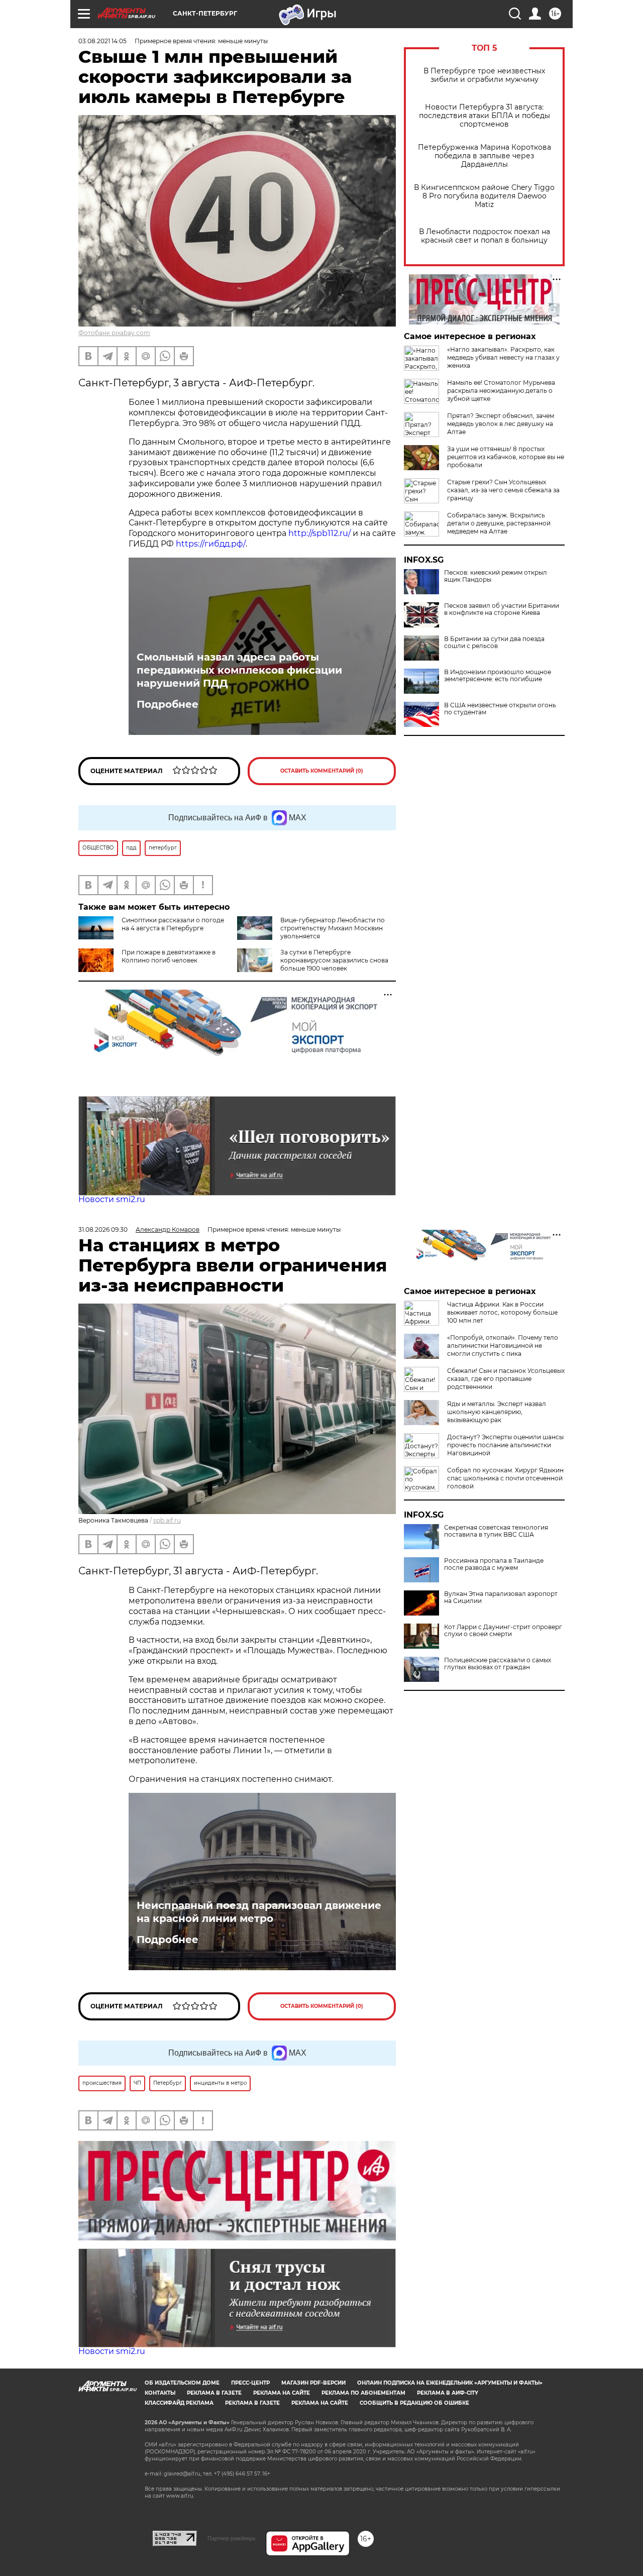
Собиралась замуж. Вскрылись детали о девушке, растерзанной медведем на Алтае (499, 523)
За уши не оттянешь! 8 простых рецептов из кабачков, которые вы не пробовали (506, 457)
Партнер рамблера (231, 2538)
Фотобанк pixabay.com (114, 333)
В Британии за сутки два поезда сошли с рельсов (494, 642)
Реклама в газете (214, 2393)
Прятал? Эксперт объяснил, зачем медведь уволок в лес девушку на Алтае (501, 424)
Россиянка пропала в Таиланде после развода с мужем (494, 1564)
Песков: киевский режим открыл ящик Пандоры (496, 576)
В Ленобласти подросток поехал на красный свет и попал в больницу (485, 236)
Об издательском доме (182, 2383)
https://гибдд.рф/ (211, 544)
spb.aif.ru (167, 1520)
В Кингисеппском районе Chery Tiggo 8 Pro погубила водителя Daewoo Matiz (484, 196)
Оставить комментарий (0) (322, 771)
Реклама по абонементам (363, 2393)
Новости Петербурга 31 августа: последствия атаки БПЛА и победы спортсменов (485, 116)
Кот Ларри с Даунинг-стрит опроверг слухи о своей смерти (503, 1631)
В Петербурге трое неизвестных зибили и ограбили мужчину (484, 75)
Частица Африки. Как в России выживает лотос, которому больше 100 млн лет (502, 1312)
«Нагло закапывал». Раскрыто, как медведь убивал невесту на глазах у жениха (503, 357)
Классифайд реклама (179, 2403)
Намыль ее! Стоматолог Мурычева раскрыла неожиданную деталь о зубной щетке (501, 391)
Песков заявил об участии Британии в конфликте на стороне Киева (502, 609)
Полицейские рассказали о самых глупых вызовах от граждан (498, 1664)
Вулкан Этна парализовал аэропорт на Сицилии (501, 1597)
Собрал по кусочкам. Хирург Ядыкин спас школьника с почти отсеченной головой (505, 1478)
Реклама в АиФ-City (448, 2393)
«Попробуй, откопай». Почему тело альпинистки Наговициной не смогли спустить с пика (503, 1346)
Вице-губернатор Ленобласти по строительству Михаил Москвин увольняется (333, 928)
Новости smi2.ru (112, 1199)
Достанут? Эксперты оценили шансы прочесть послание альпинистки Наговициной (505, 1445)
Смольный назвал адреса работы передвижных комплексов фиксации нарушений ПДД (239, 670)
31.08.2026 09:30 (103, 1229)
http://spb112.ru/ (319, 533)
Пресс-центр (250, 2383)
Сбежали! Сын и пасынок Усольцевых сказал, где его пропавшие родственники (506, 1379)
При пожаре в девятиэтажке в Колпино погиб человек (169, 956)
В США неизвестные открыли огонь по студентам (500, 709)
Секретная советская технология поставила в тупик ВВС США (496, 1531)
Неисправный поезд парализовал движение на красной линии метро (259, 1912)
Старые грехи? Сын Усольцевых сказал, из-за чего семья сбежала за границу (503, 490)
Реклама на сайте (282, 2393)
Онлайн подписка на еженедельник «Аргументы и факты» (450, 2383)
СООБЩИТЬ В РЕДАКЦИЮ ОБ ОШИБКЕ (414, 2403)
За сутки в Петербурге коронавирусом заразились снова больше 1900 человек (334, 960)
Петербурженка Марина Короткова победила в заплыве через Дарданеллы (485, 156)
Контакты (160, 2393)
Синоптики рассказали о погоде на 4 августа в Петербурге (173, 924)
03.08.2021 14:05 (102, 41)
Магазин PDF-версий (313, 2383)
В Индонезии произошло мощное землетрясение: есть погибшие (498, 676)
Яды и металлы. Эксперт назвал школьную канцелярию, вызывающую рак (497, 1412)
